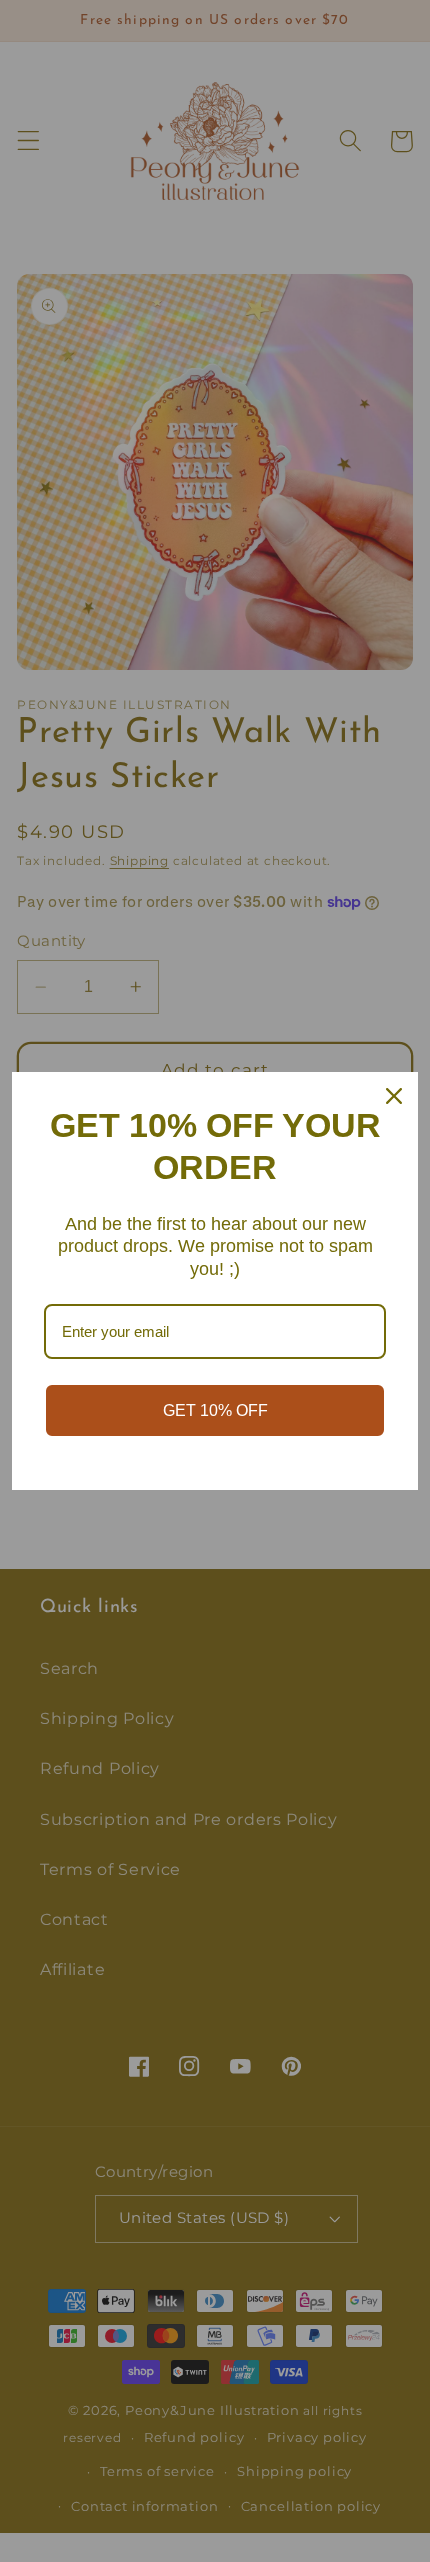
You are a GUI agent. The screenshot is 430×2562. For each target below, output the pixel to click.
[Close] (394, 1096)
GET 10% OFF (215, 1410)
